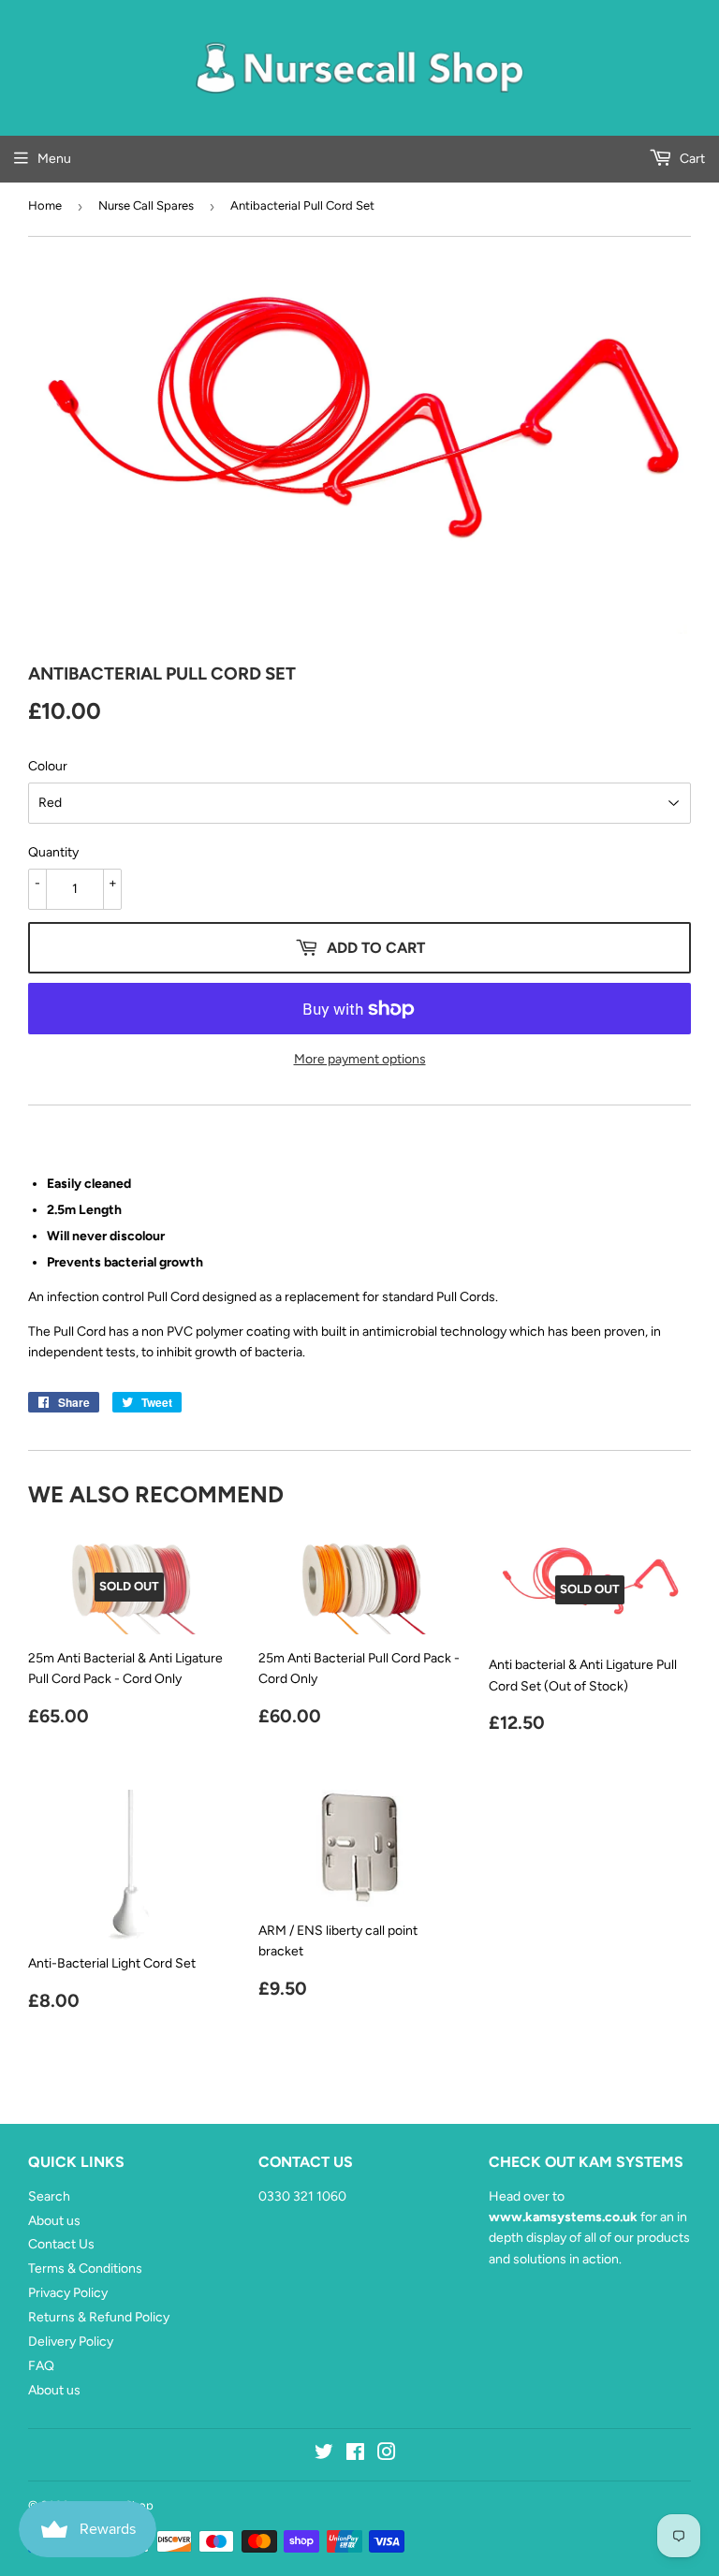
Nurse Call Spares (146, 205)
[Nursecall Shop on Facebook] (355, 2455)
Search (49, 2196)
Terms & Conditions (85, 2269)
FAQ (41, 2366)
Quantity (53, 852)
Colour (48, 766)
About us (54, 2221)
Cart (691, 159)
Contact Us (61, 2244)
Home (45, 205)
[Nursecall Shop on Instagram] (387, 2455)
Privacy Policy (68, 2293)
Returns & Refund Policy (99, 2317)
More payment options (360, 1059)
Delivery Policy (71, 2342)
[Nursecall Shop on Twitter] (324, 2455)
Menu (54, 159)
